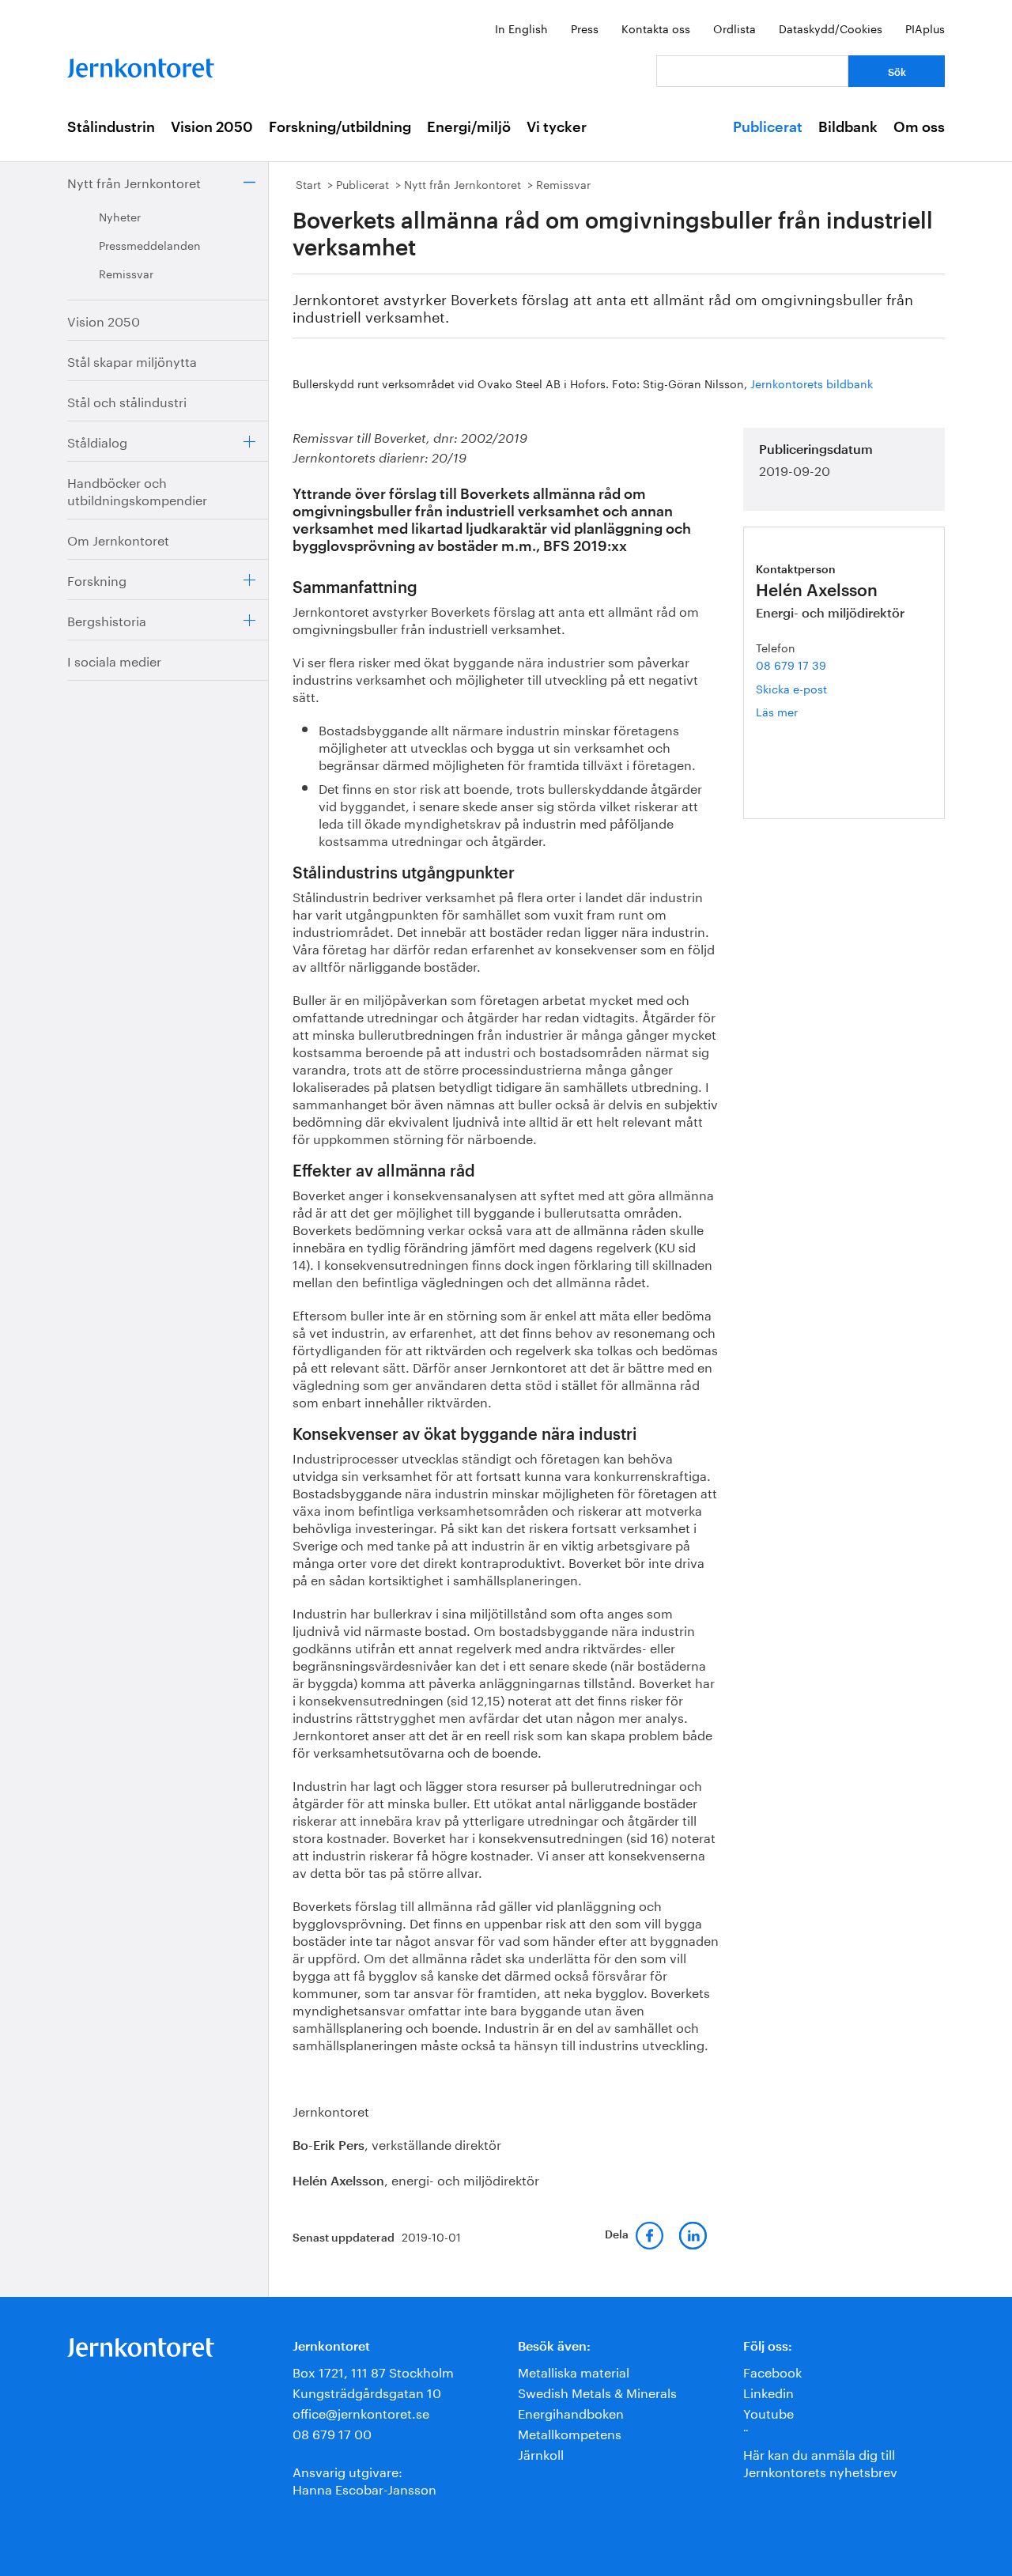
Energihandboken (571, 2412)
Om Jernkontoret (118, 539)
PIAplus (925, 28)
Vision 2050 (212, 127)
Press (585, 28)
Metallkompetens (570, 2432)
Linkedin (768, 2391)
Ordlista (734, 28)
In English (521, 28)
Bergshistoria (107, 619)
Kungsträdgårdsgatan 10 (367, 2391)
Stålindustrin (111, 127)
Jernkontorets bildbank (812, 383)
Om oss (919, 127)
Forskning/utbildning (340, 127)
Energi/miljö (469, 127)
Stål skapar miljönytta (132, 360)
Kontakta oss (656, 28)
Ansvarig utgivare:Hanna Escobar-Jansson (364, 2479)
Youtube (768, 2412)
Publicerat (768, 127)
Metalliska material (574, 2371)
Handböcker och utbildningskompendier (137, 490)
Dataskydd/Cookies (831, 28)
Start (308, 183)
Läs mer (801, 711)
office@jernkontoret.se (361, 2412)
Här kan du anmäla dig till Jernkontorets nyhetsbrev (820, 2462)
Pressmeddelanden (150, 244)
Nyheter (120, 216)
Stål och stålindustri (127, 400)
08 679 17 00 (332, 2432)
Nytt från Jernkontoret (134, 181)
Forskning (97, 579)
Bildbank (848, 127)
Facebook (772, 2371)
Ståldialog (97, 441)
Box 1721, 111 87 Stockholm (373, 2371)
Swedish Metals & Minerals (597, 2391)
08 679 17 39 (791, 664)
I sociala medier (114, 660)
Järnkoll (541, 2453)
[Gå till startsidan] (141, 64)
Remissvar (126, 273)
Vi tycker (557, 127)
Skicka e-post (791, 688)
